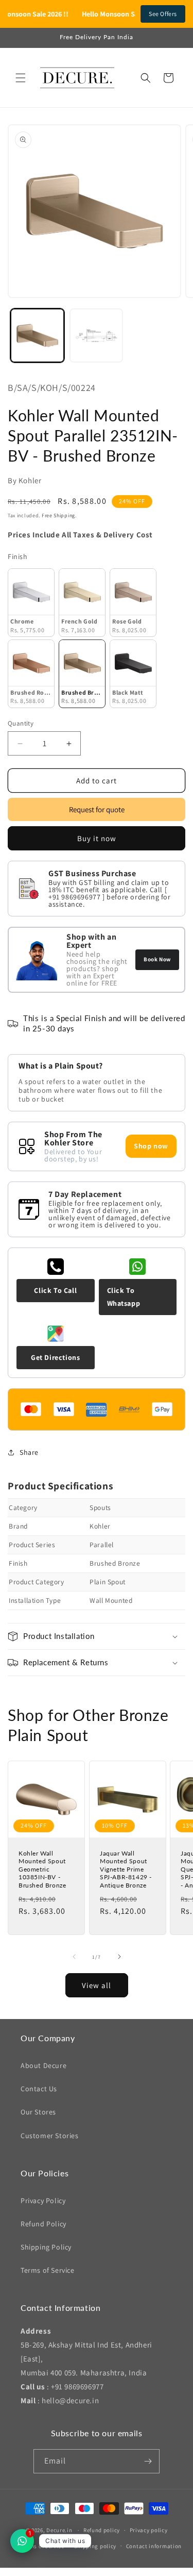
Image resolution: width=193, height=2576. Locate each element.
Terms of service (43, 2546)
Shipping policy (95, 2546)
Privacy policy (149, 2530)
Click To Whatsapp (124, 1297)
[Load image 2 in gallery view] (97, 335)
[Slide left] (74, 1957)
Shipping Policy (46, 2247)
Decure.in (59, 2530)
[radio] (31, 603)
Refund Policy (43, 2224)
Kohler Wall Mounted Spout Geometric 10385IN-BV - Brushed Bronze (42, 1869)
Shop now (151, 1146)
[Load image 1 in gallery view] (37, 335)
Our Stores (38, 2112)
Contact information (154, 2546)
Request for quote (97, 809)
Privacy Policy (43, 2201)
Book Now (157, 959)
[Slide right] (119, 1957)
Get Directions (55, 1357)
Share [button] (29, 1452)
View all (97, 1985)
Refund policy (102, 2530)
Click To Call (55, 1290)
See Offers (163, 14)
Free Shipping (58, 515)
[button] (21, 78)
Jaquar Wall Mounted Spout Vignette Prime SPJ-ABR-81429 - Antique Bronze (126, 1869)
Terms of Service (48, 2270)
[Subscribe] (148, 2461)
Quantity (21, 723)
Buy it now (97, 838)
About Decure (43, 2065)
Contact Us (39, 2089)
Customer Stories (50, 2136)
